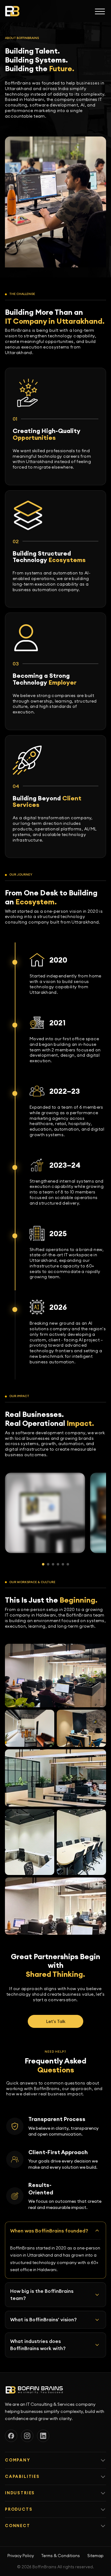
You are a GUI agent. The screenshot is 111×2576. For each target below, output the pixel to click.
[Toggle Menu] (100, 11)
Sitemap (95, 2556)
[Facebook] (11, 2436)
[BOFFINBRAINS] (12, 11)
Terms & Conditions (61, 2556)
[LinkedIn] (43, 2436)
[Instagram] (27, 2436)
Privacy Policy (21, 2556)
